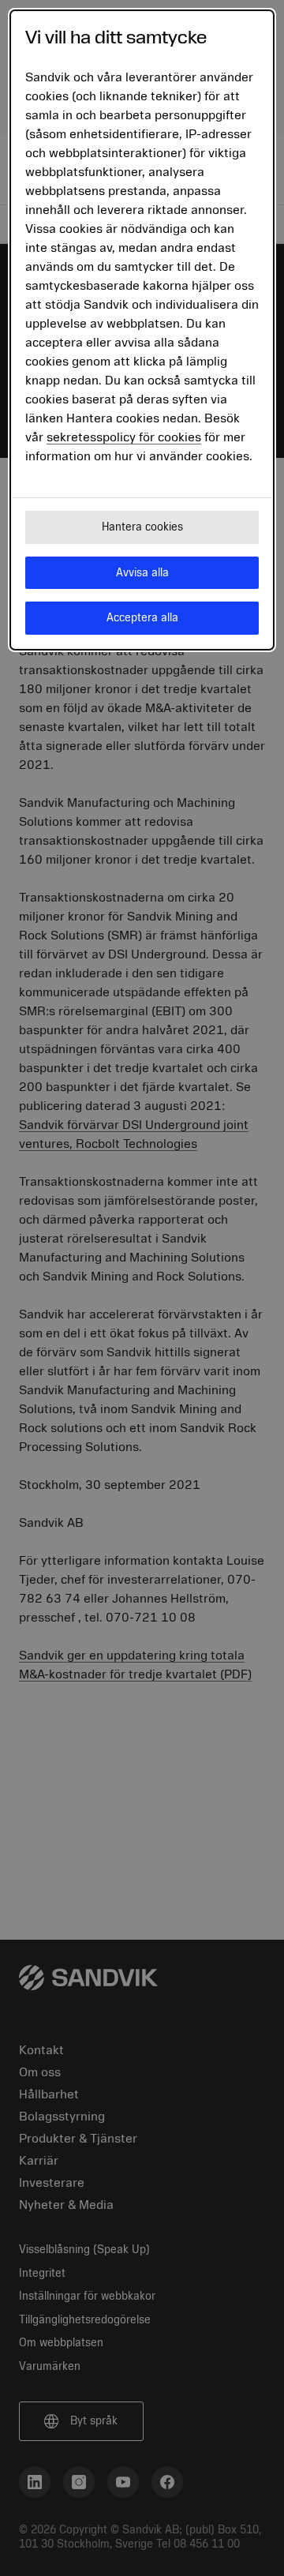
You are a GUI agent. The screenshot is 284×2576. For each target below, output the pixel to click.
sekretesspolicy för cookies (124, 437)
